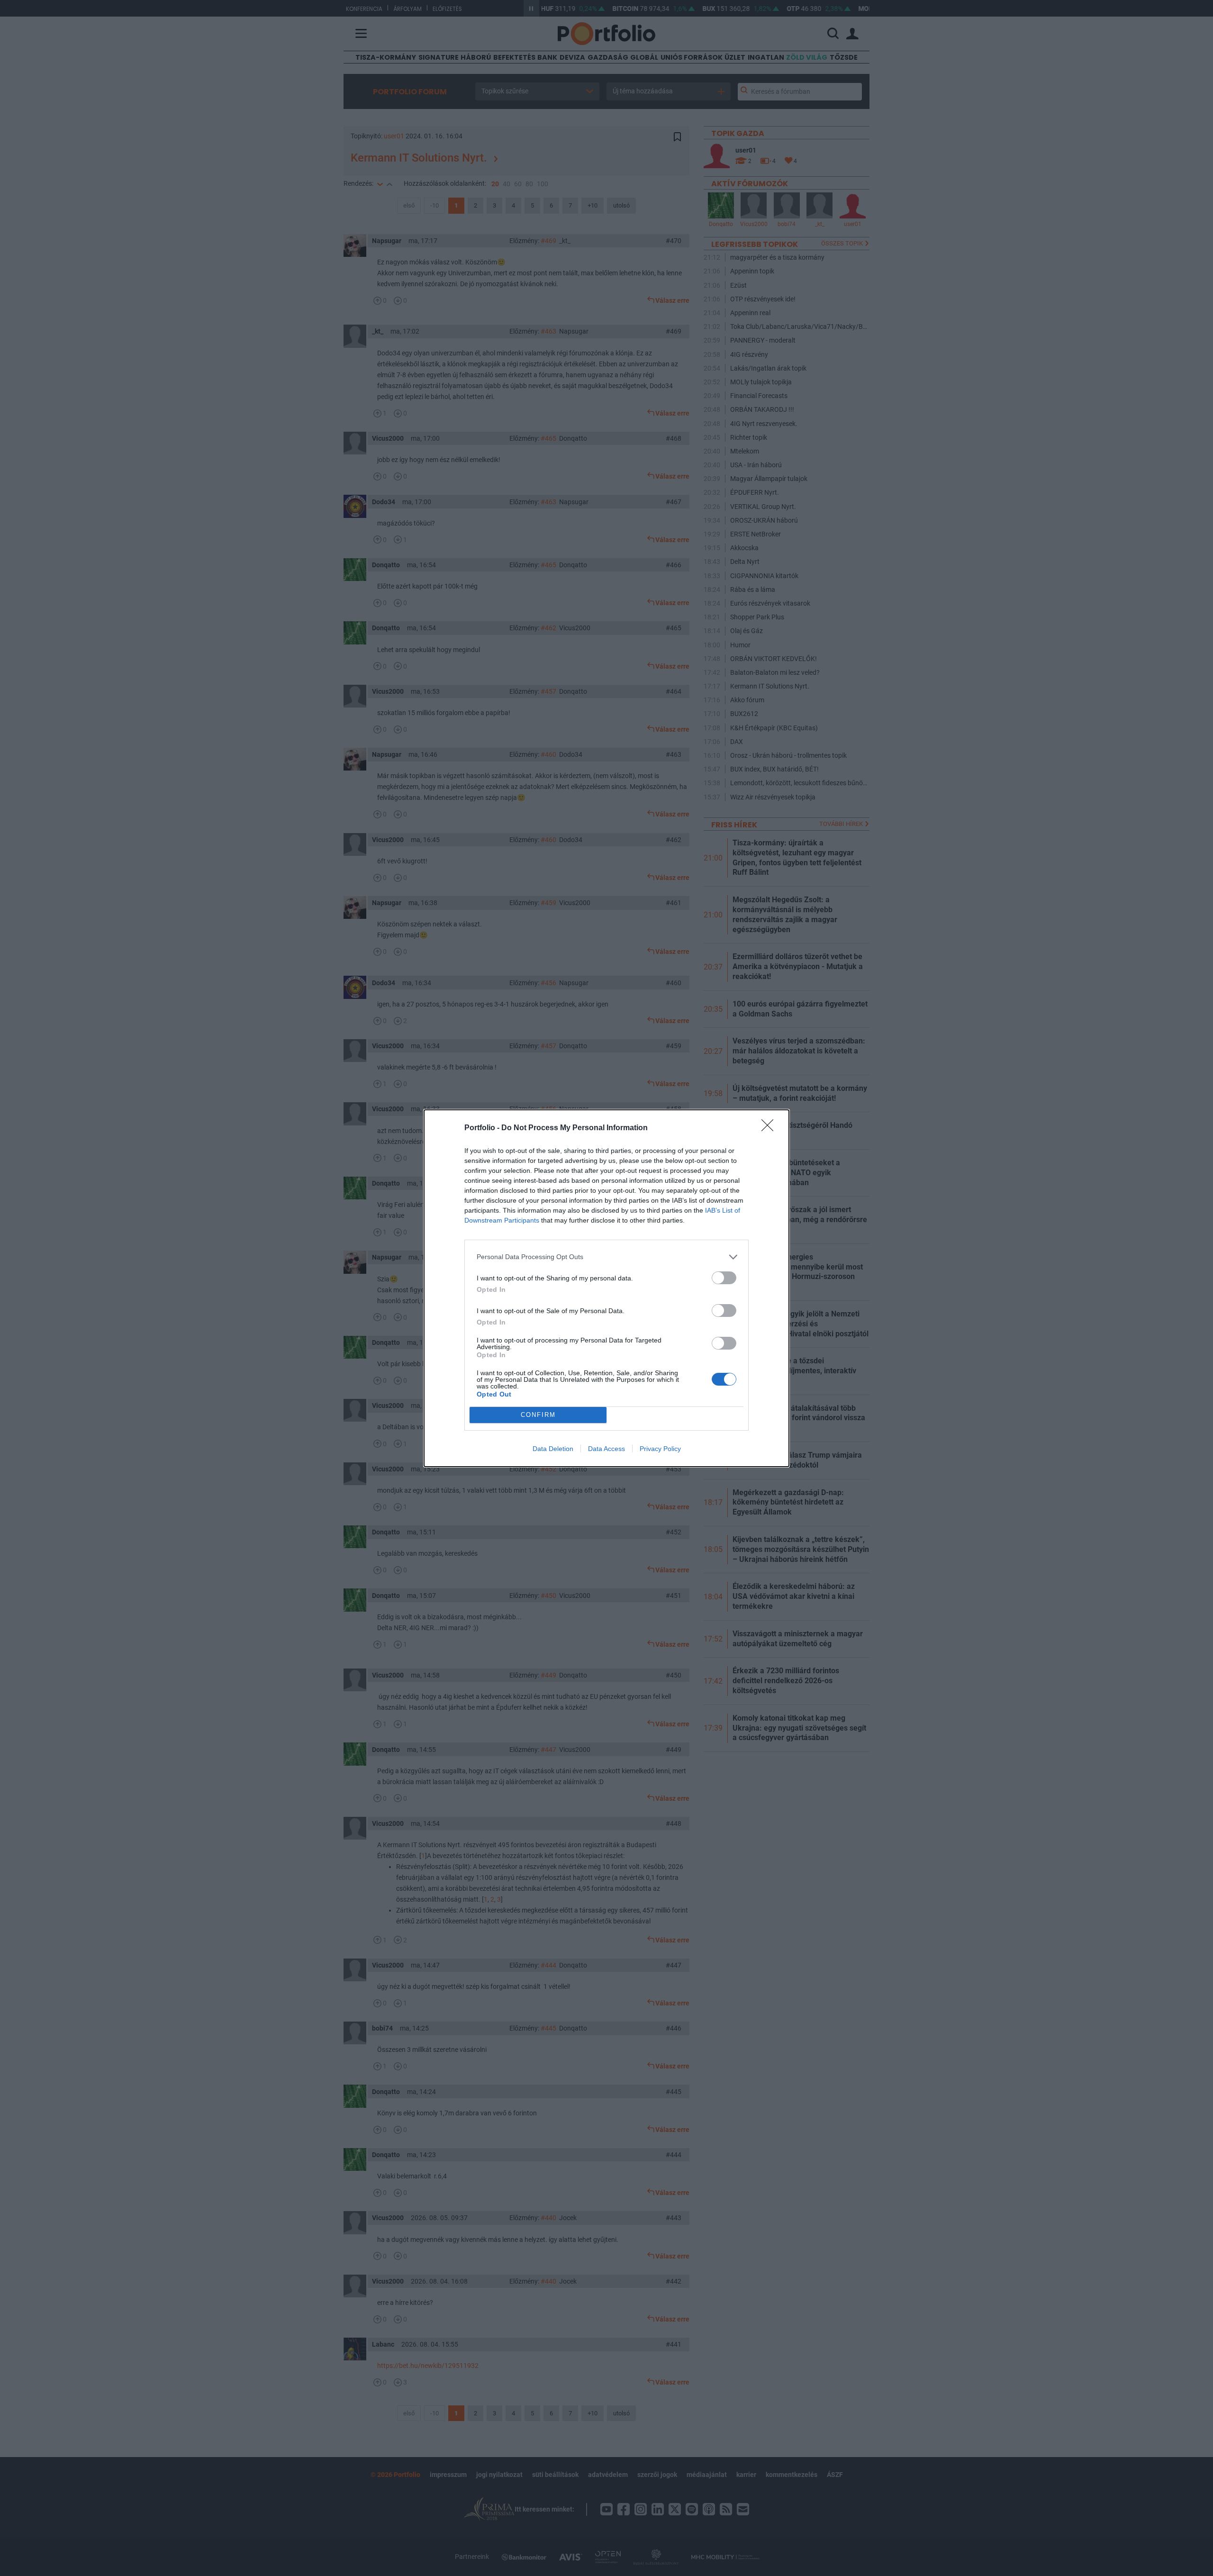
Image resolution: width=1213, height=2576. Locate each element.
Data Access (606, 1449)
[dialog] (606, 1288)
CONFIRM (538, 1415)
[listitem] (606, 1257)
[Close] (770, 1128)
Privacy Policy (660, 1449)
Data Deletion (553, 1449)
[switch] (724, 1278)
